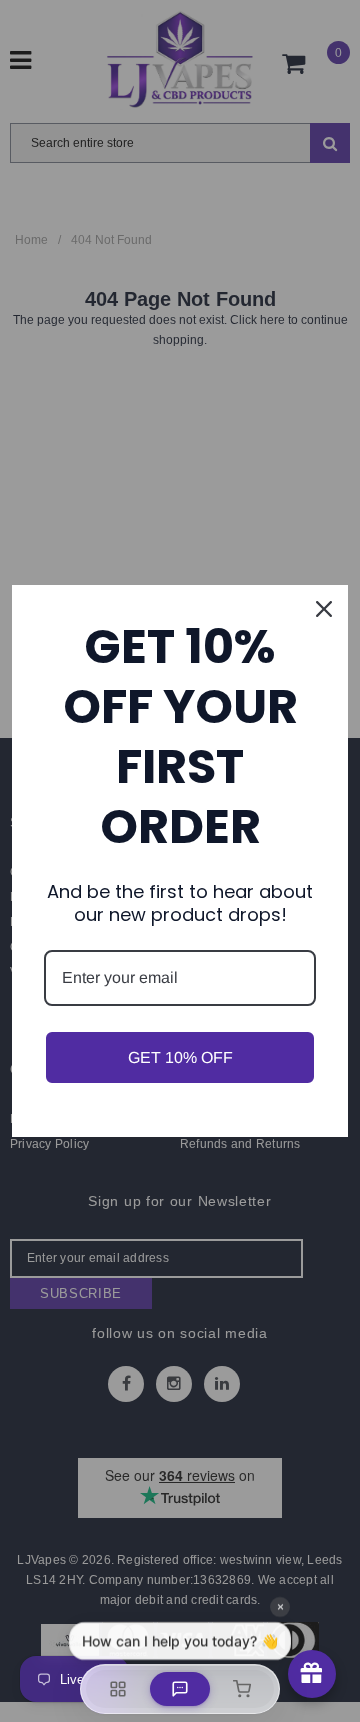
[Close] (324, 609)
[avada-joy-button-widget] (312, 1674)
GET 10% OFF (180, 1057)
